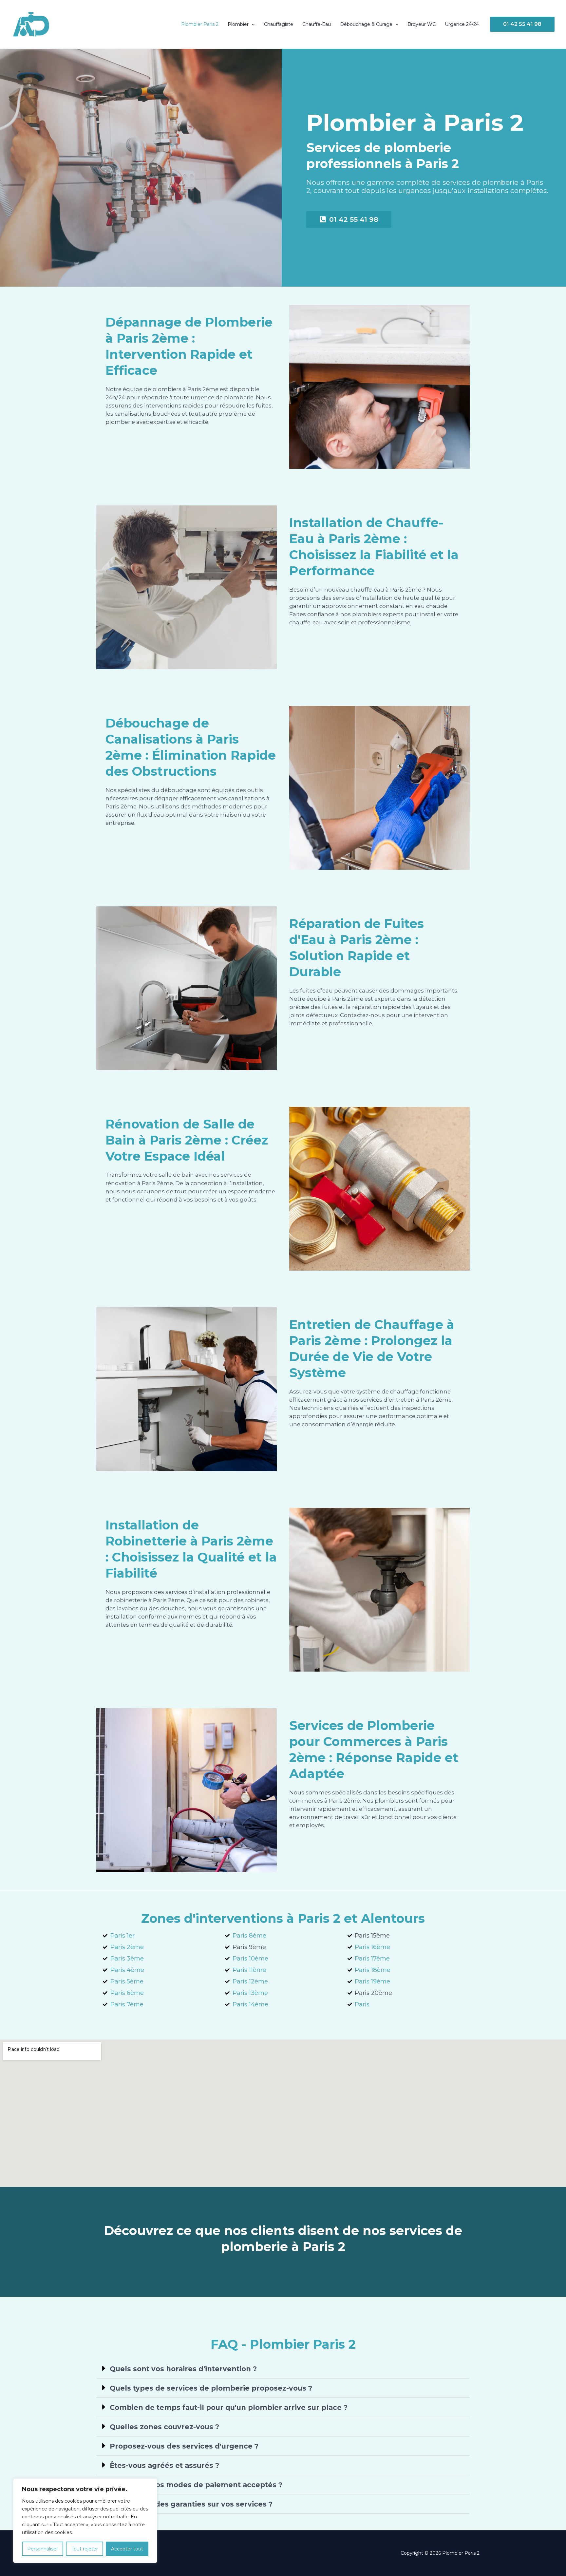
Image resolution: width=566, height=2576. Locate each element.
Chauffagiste (279, 24)
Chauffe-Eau (317, 24)
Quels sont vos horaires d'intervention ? (183, 2369)
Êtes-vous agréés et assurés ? (164, 2465)
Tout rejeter (85, 2549)
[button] (252, 24)
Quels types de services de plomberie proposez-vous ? (211, 2388)
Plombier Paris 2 (200, 24)
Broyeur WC (422, 24)
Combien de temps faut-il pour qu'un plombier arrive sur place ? (229, 2407)
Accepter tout (127, 2549)
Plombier (238, 24)
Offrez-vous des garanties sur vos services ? (191, 2504)
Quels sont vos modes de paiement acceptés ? (196, 2485)
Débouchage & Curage (366, 24)
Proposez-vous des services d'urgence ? (184, 2446)
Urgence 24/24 (462, 24)
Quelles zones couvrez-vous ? (164, 2427)
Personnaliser (43, 2549)
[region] (85, 2521)
